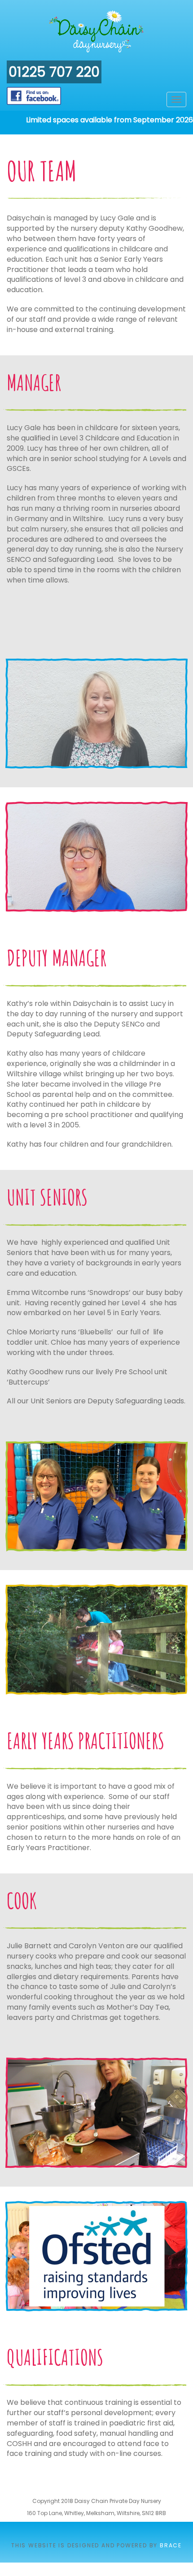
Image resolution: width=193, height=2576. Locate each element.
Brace (171, 2545)
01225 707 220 (54, 72)
